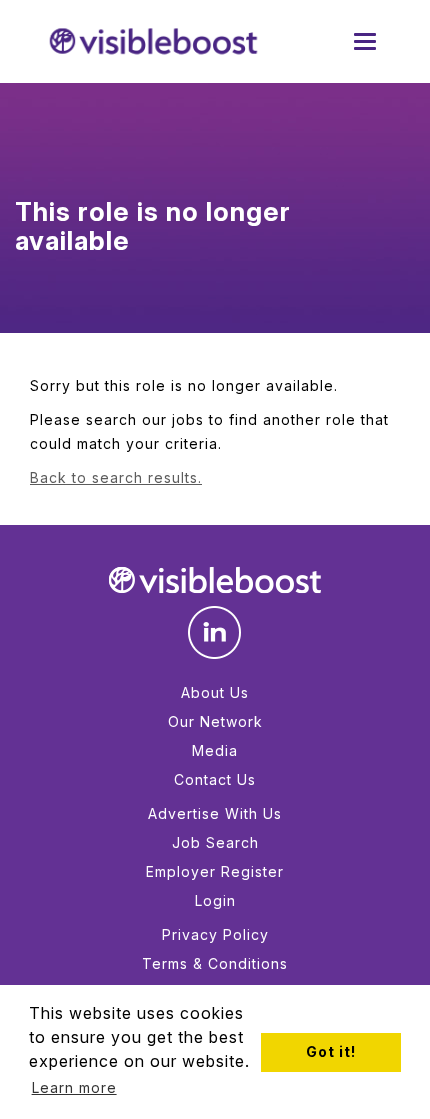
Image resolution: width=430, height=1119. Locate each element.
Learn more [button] (74, 1087)
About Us (215, 692)
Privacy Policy (215, 934)
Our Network (215, 721)
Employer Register (215, 871)
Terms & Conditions (215, 963)
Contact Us (215, 779)
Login (215, 900)
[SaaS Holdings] (153, 41)
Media (215, 750)
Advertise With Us (215, 813)
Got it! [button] (331, 1051)
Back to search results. (116, 477)
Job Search (215, 842)
